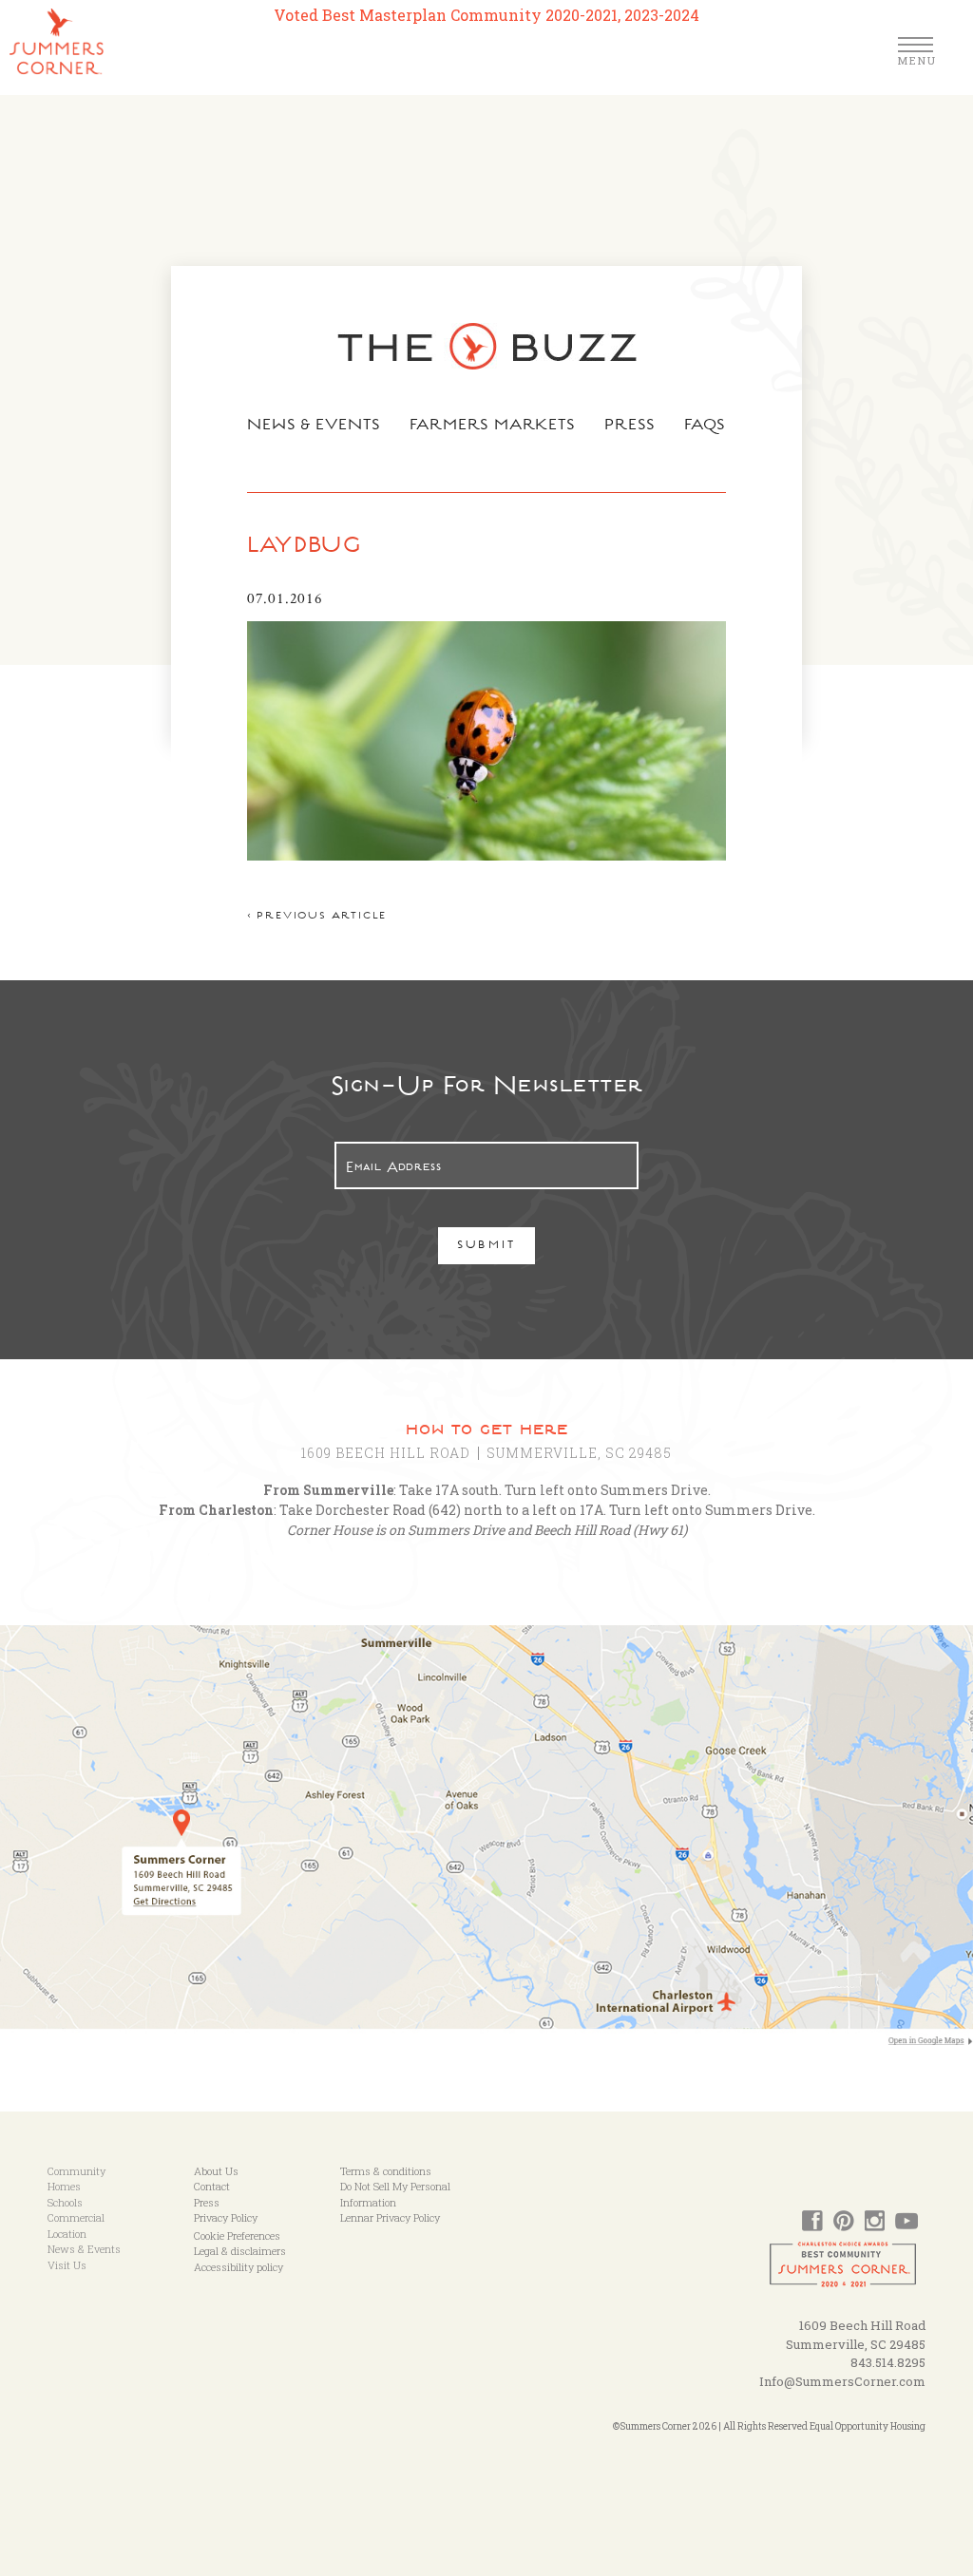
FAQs (706, 426)
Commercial (76, 2217)
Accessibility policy (238, 2267)
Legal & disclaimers (240, 2251)
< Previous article (317, 917)
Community (76, 2171)
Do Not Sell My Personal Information (395, 2194)
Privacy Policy (226, 2217)
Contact (212, 2186)
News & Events (314, 426)
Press (630, 426)
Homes (64, 2186)
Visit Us (67, 2265)
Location (67, 2234)
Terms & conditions (386, 2171)
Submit (487, 1247)
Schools (65, 2202)
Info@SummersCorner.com (842, 2381)
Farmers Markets (493, 426)
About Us (216, 2171)
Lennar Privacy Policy (390, 2217)
